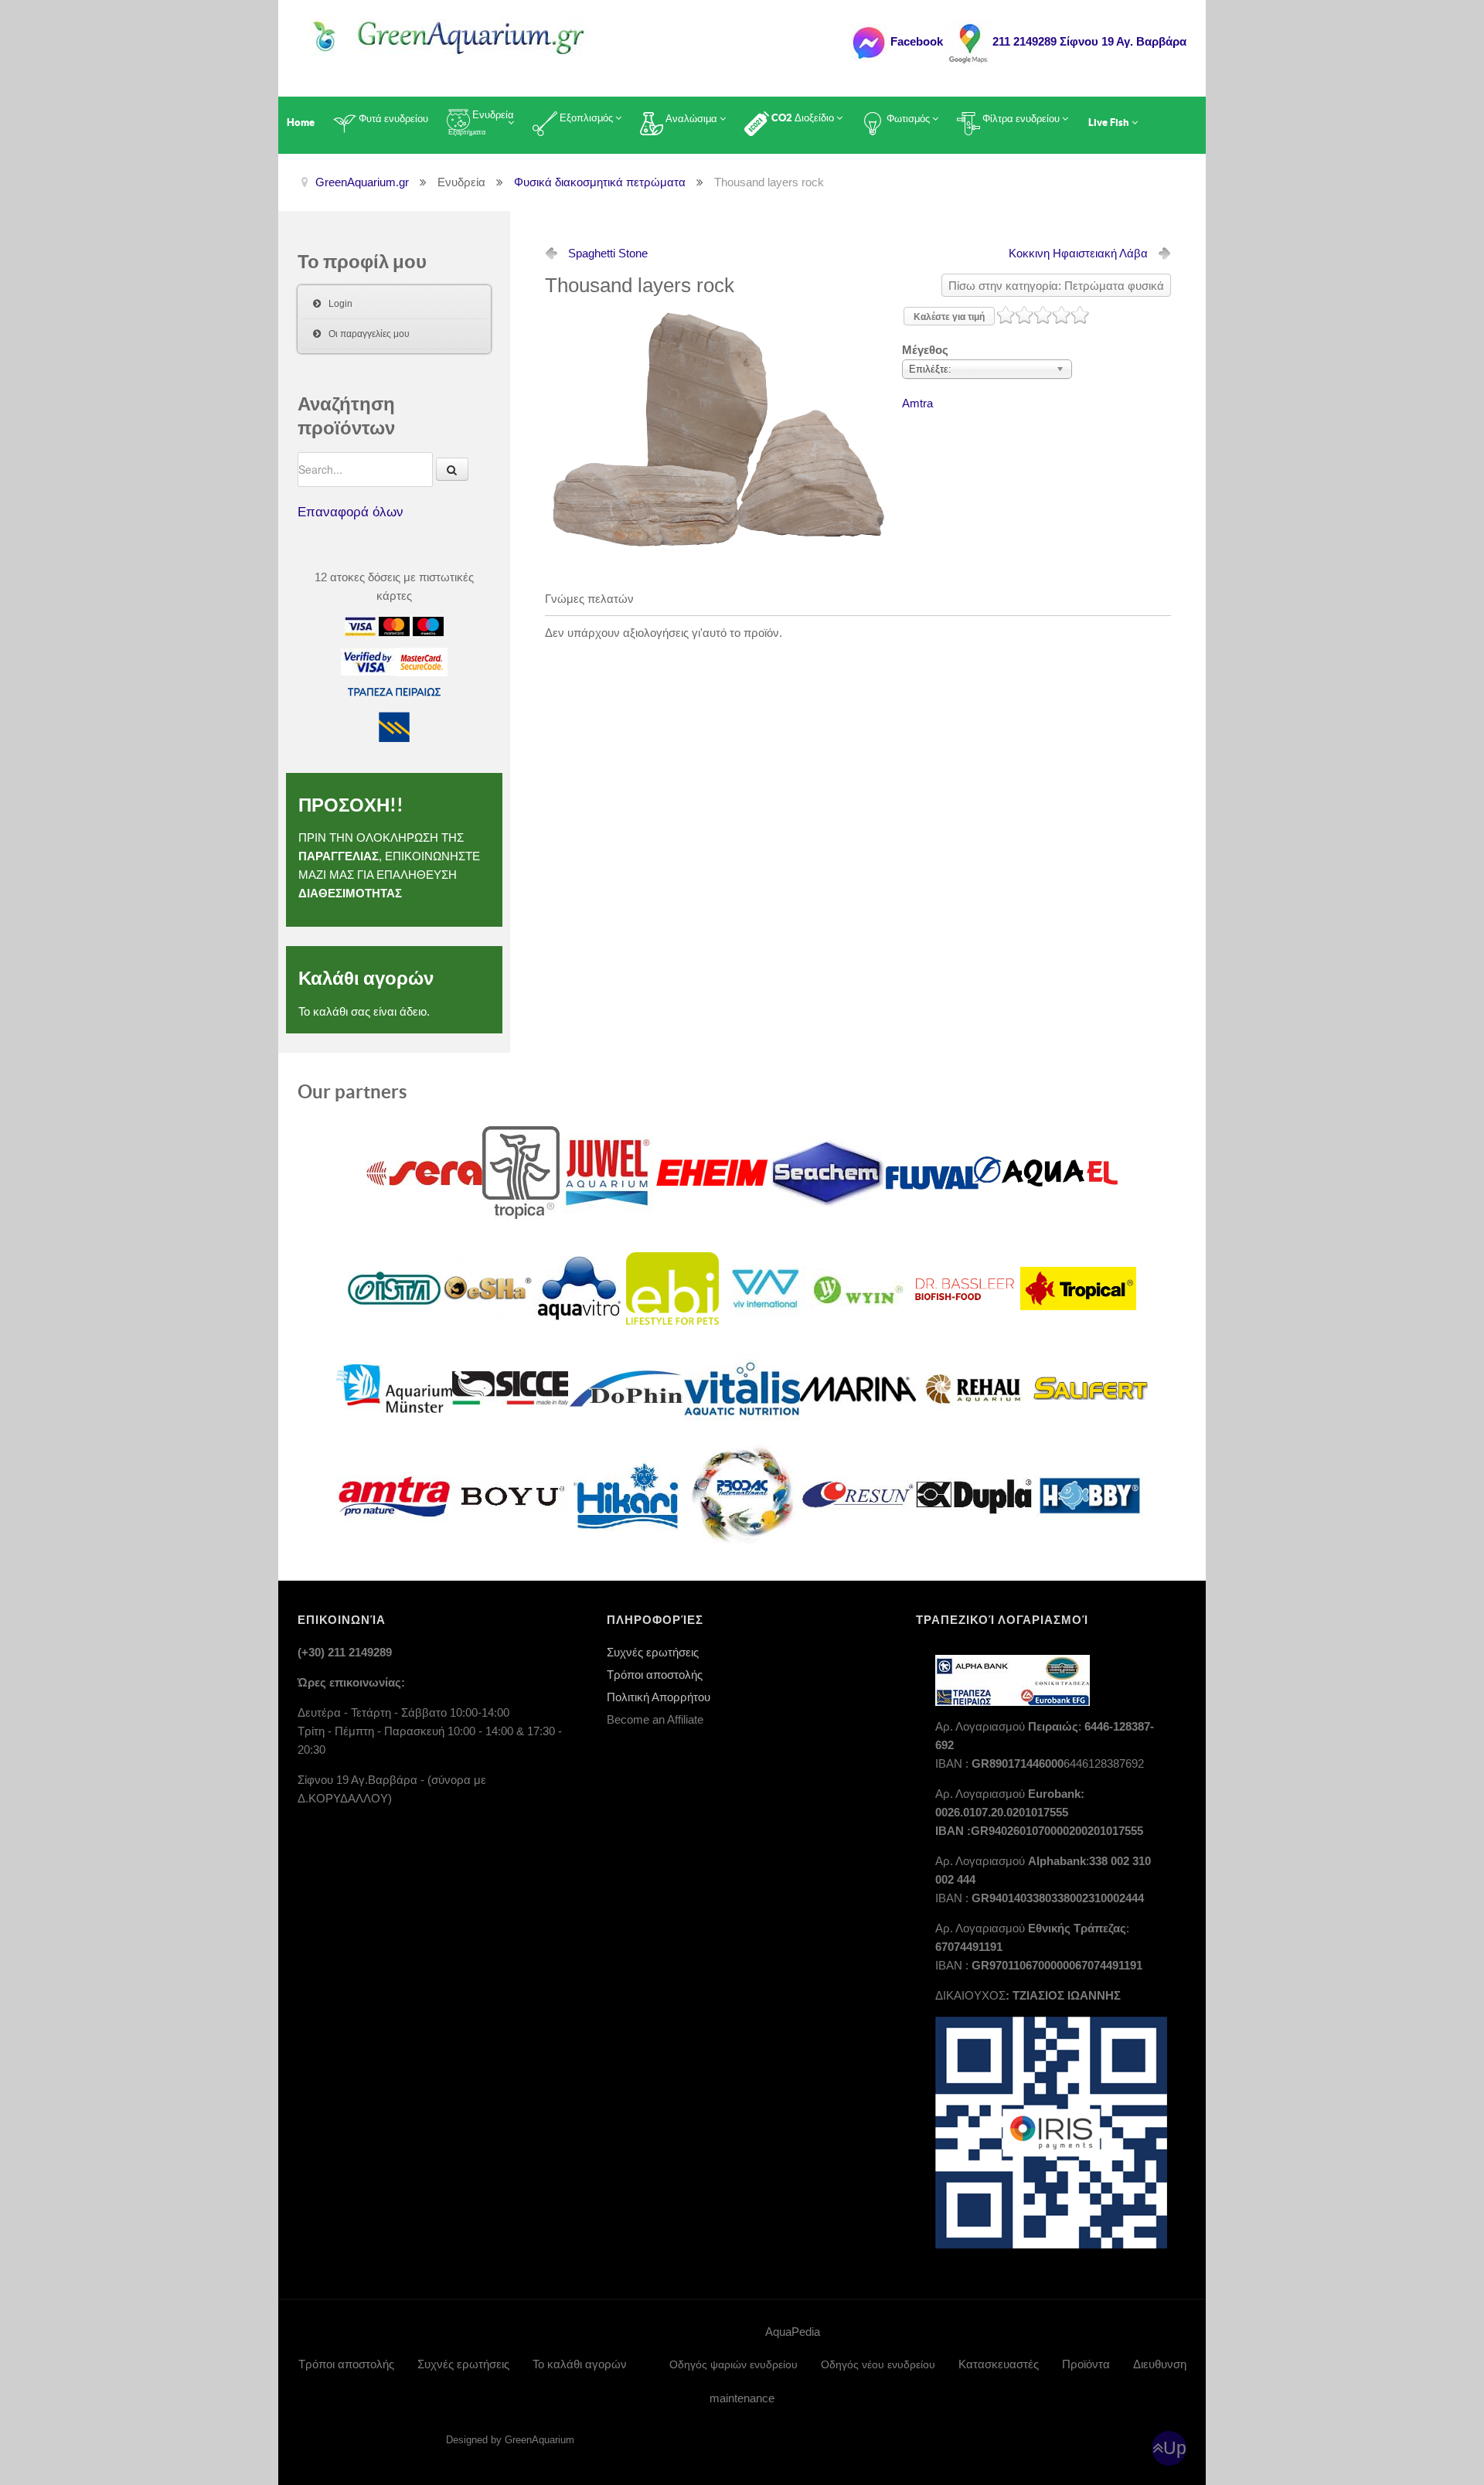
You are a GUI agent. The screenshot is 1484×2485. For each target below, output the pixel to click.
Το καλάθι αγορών (580, 2364)
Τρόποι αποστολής (655, 1675)
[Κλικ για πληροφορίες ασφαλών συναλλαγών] (368, 661)
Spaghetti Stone (608, 253)
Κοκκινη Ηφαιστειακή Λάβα (1078, 253)
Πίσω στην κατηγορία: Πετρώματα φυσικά (1056, 286)
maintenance (742, 2398)
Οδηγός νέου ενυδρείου (878, 2364)
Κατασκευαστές (999, 2364)
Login (340, 304)
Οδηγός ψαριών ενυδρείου (733, 2364)
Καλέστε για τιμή (949, 317)
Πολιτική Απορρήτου (659, 1697)
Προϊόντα (1086, 2364)
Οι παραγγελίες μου (369, 334)
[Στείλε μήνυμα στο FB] (868, 41)
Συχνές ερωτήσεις (653, 1652)
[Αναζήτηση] (452, 469)
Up (1175, 2448)
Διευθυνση (1160, 2364)
